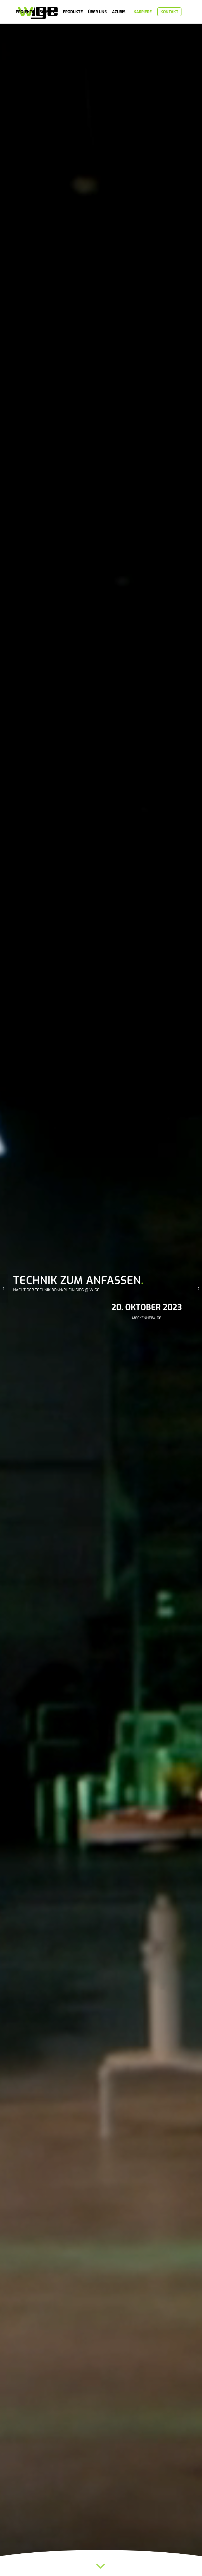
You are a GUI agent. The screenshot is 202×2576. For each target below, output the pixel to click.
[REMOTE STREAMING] (198, 1288)
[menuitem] (25, 12)
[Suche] (17, 35)
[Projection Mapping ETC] (4, 1288)
